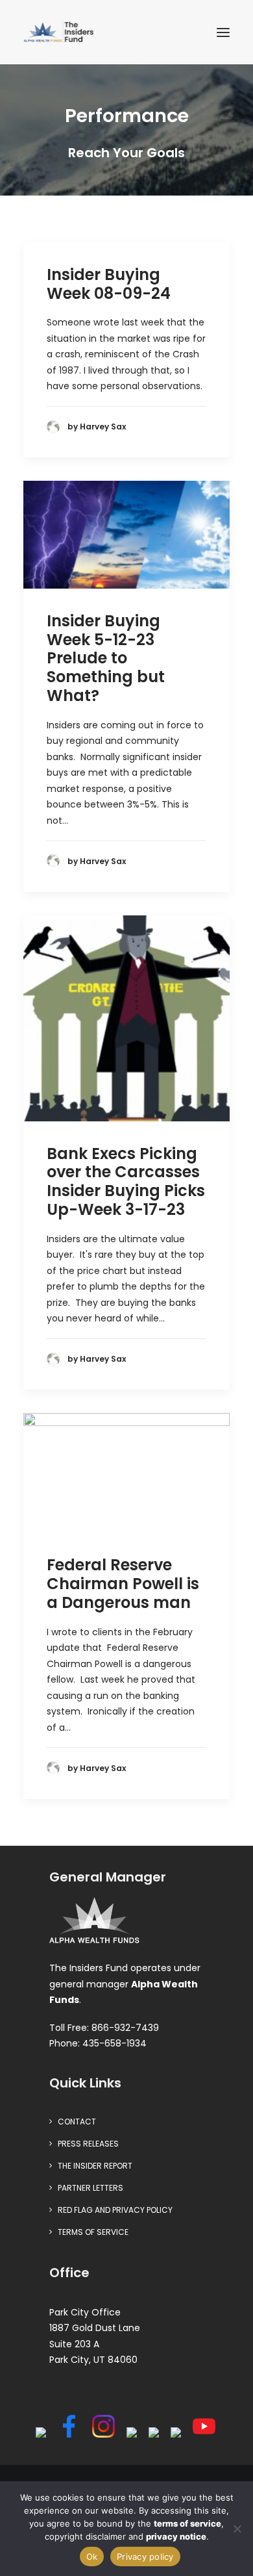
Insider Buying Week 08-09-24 (109, 284)
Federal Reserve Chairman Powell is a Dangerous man (123, 1584)
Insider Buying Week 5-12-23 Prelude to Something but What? (106, 658)
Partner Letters (90, 2188)
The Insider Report (95, 2166)
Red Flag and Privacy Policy (115, 2210)
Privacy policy (145, 2557)
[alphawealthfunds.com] (94, 1923)
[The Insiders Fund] (60, 32)
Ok (92, 2557)
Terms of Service (93, 2232)
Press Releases (88, 2144)
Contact (77, 2122)
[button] (223, 32)
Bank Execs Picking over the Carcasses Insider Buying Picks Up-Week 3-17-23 (126, 1181)
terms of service (187, 2523)
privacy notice (176, 2536)
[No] (237, 2529)
